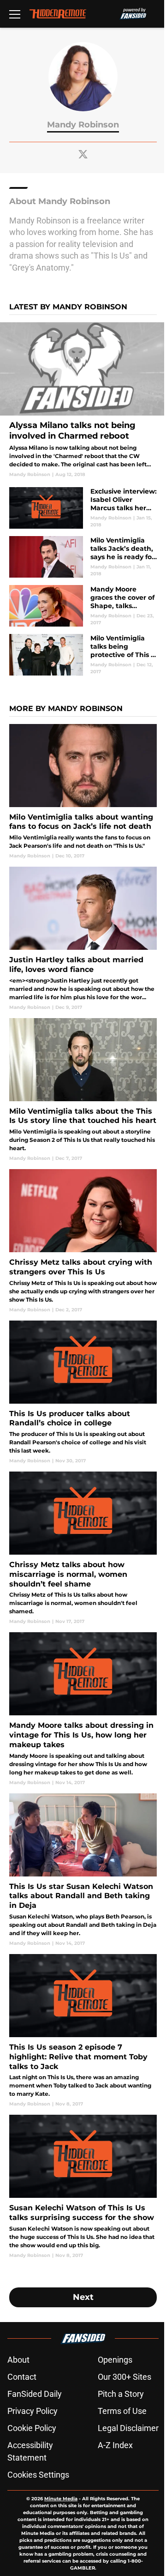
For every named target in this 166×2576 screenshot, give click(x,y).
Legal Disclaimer (128, 2428)
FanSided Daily (35, 2394)
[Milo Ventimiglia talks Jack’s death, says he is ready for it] (83, 557)
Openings (115, 2360)
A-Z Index (115, 2445)
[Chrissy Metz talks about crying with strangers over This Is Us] (83, 1241)
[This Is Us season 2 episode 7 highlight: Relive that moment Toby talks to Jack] (83, 2031)
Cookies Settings (38, 2475)
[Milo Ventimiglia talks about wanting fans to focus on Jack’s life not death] (83, 792)
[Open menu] (15, 14)
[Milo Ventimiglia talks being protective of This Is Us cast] (83, 655)
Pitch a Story (121, 2394)
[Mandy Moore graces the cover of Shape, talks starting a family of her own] (83, 606)
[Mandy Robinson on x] (83, 154)
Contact (22, 2377)
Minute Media (61, 2499)
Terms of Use (122, 2411)
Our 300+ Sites (125, 2377)
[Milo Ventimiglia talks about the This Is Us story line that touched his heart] (83, 1090)
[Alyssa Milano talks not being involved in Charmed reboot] (83, 400)
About (18, 2360)
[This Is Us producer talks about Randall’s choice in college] (83, 1392)
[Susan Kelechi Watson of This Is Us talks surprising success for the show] (83, 2187)
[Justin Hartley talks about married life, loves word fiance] (83, 938)
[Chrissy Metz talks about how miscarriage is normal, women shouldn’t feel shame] (83, 1548)
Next (83, 2297)
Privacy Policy (33, 2411)
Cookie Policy (32, 2428)
